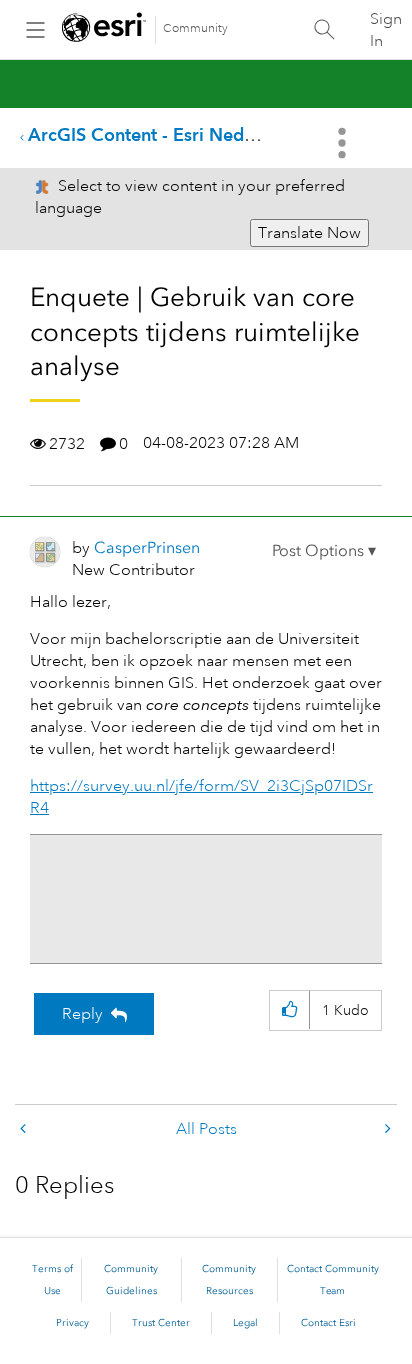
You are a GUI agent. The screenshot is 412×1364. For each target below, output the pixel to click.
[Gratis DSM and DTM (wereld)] (386, 1129)
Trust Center (161, 1323)
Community (195, 28)
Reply (82, 1014)
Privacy (72, 1323)
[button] (324, 551)
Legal (245, 1323)
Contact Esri (328, 1323)
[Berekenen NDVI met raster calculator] (25, 1129)
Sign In (386, 30)
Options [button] (344, 143)
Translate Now (309, 233)
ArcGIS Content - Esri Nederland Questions (206, 134)
